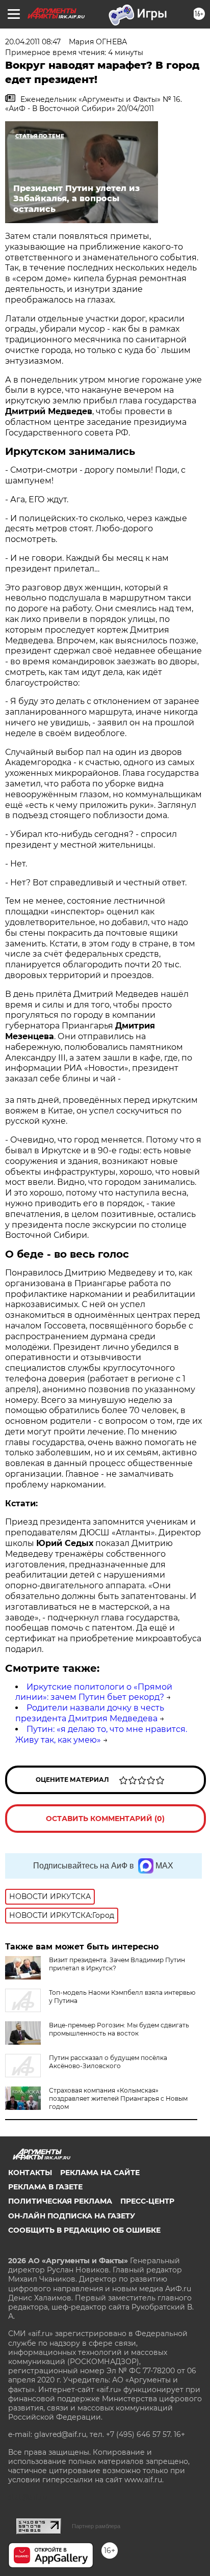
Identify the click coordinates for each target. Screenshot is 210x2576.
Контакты (30, 2173)
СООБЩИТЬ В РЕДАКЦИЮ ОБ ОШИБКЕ (84, 2230)
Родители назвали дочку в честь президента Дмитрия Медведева (90, 1713)
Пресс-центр (147, 2201)
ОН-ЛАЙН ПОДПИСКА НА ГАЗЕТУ (72, 2216)
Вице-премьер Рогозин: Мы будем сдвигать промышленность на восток (119, 2029)
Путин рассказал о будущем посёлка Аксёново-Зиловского (108, 2062)
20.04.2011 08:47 (33, 42)
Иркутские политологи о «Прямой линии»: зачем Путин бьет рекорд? (94, 1692)
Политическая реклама (60, 2201)
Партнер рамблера (96, 2526)
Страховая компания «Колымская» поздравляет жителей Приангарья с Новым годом (118, 2098)
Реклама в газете (45, 2187)
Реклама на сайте (100, 2173)
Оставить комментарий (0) (105, 1819)
